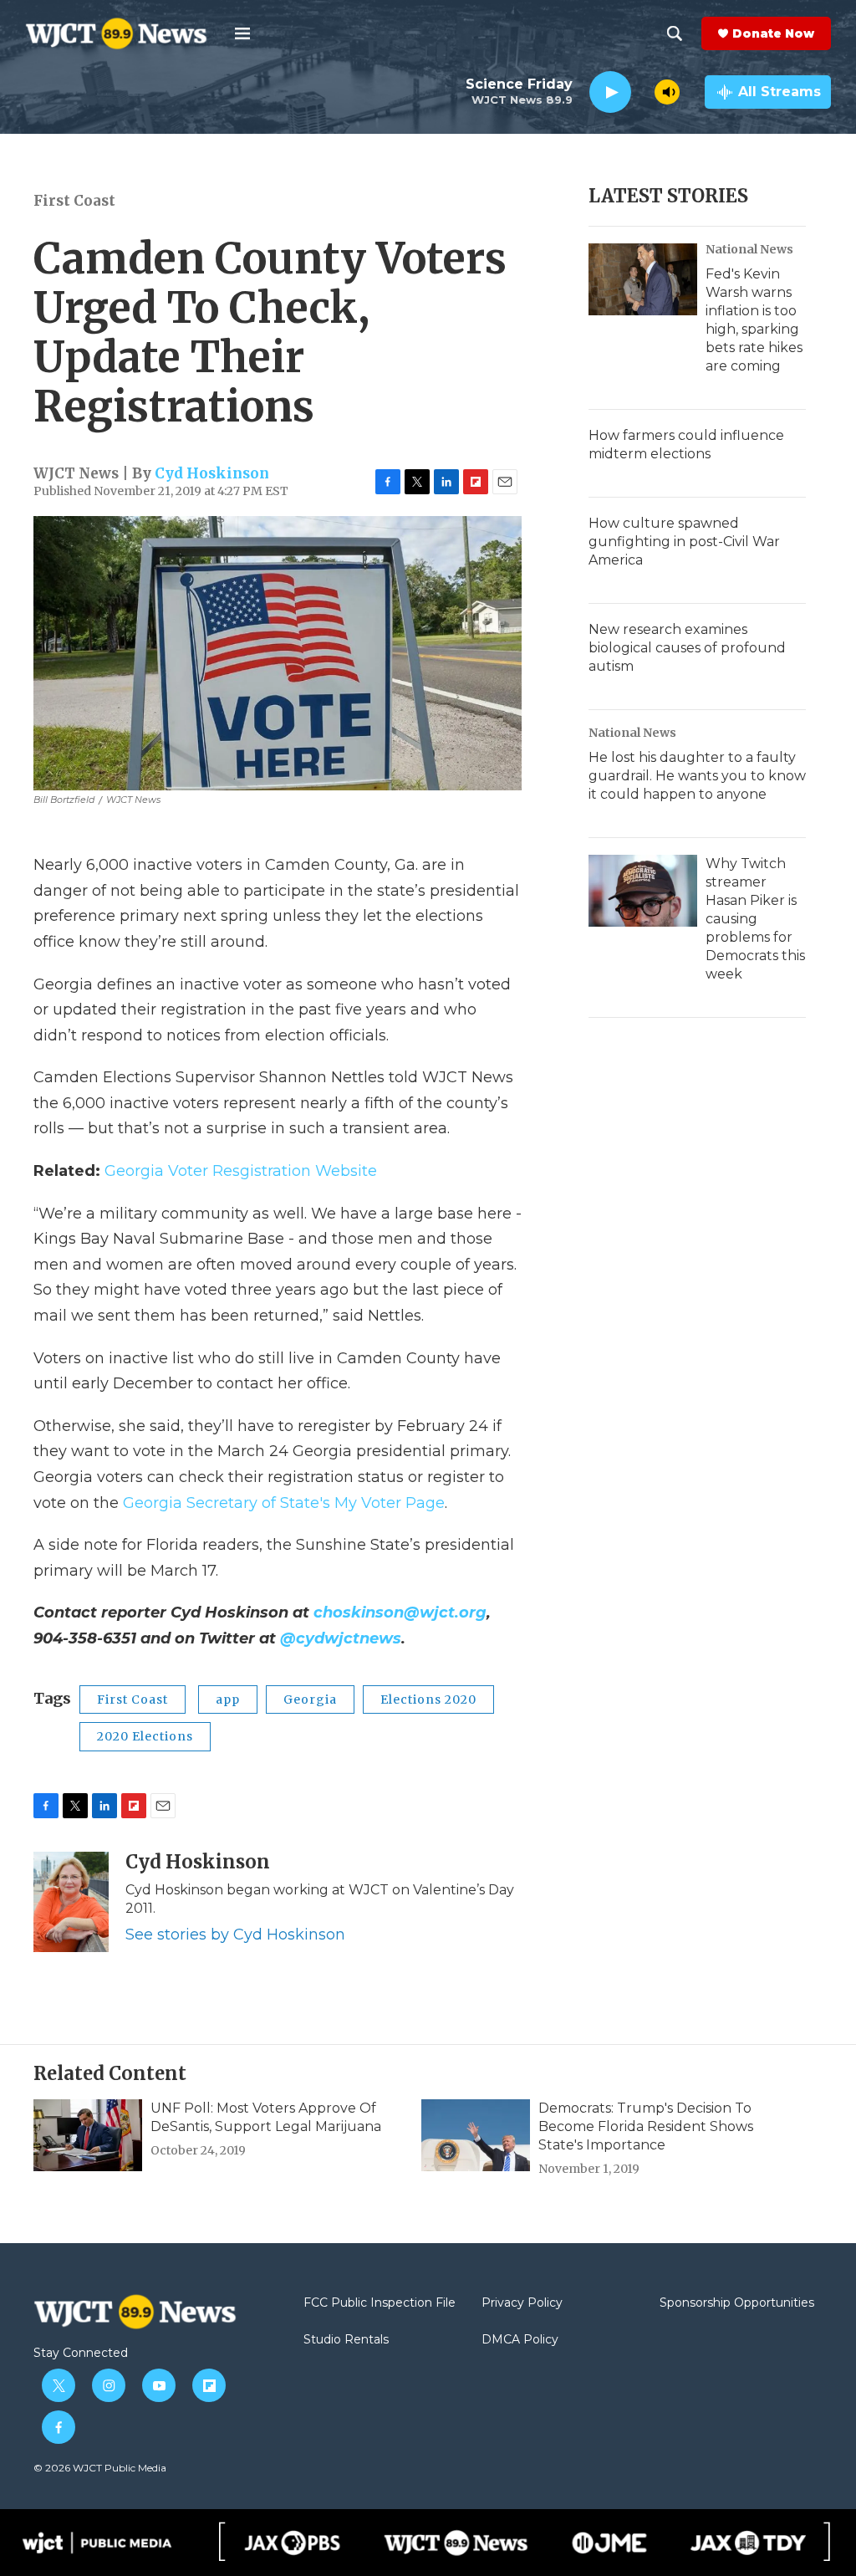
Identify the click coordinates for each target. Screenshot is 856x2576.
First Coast (74, 201)
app (228, 1699)
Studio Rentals (346, 2340)
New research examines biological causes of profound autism (687, 648)
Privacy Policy (522, 2303)
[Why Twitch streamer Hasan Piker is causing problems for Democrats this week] (643, 891)
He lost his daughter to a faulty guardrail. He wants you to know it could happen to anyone (697, 776)
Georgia (310, 1699)
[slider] (643, 92)
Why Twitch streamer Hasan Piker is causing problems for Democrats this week (755, 919)
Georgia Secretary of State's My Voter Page (284, 1503)
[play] (610, 92)
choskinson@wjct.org (400, 1613)
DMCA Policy (520, 2340)
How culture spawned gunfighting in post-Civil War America (684, 542)
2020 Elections (145, 1736)
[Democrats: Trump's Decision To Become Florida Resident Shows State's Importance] (476, 2135)
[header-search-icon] (675, 33)
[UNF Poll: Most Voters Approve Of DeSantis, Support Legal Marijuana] (88, 2135)
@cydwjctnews (341, 1638)
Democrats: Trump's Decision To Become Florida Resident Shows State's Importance (646, 2126)
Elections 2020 (428, 1699)
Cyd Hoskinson (212, 473)
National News (749, 249)
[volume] (667, 92)
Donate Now (773, 33)
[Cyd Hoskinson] (71, 1902)
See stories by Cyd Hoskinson (235, 1935)
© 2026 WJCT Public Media (100, 2468)
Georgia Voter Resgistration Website (241, 1171)
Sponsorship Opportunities (737, 2303)
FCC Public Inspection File (380, 2303)
